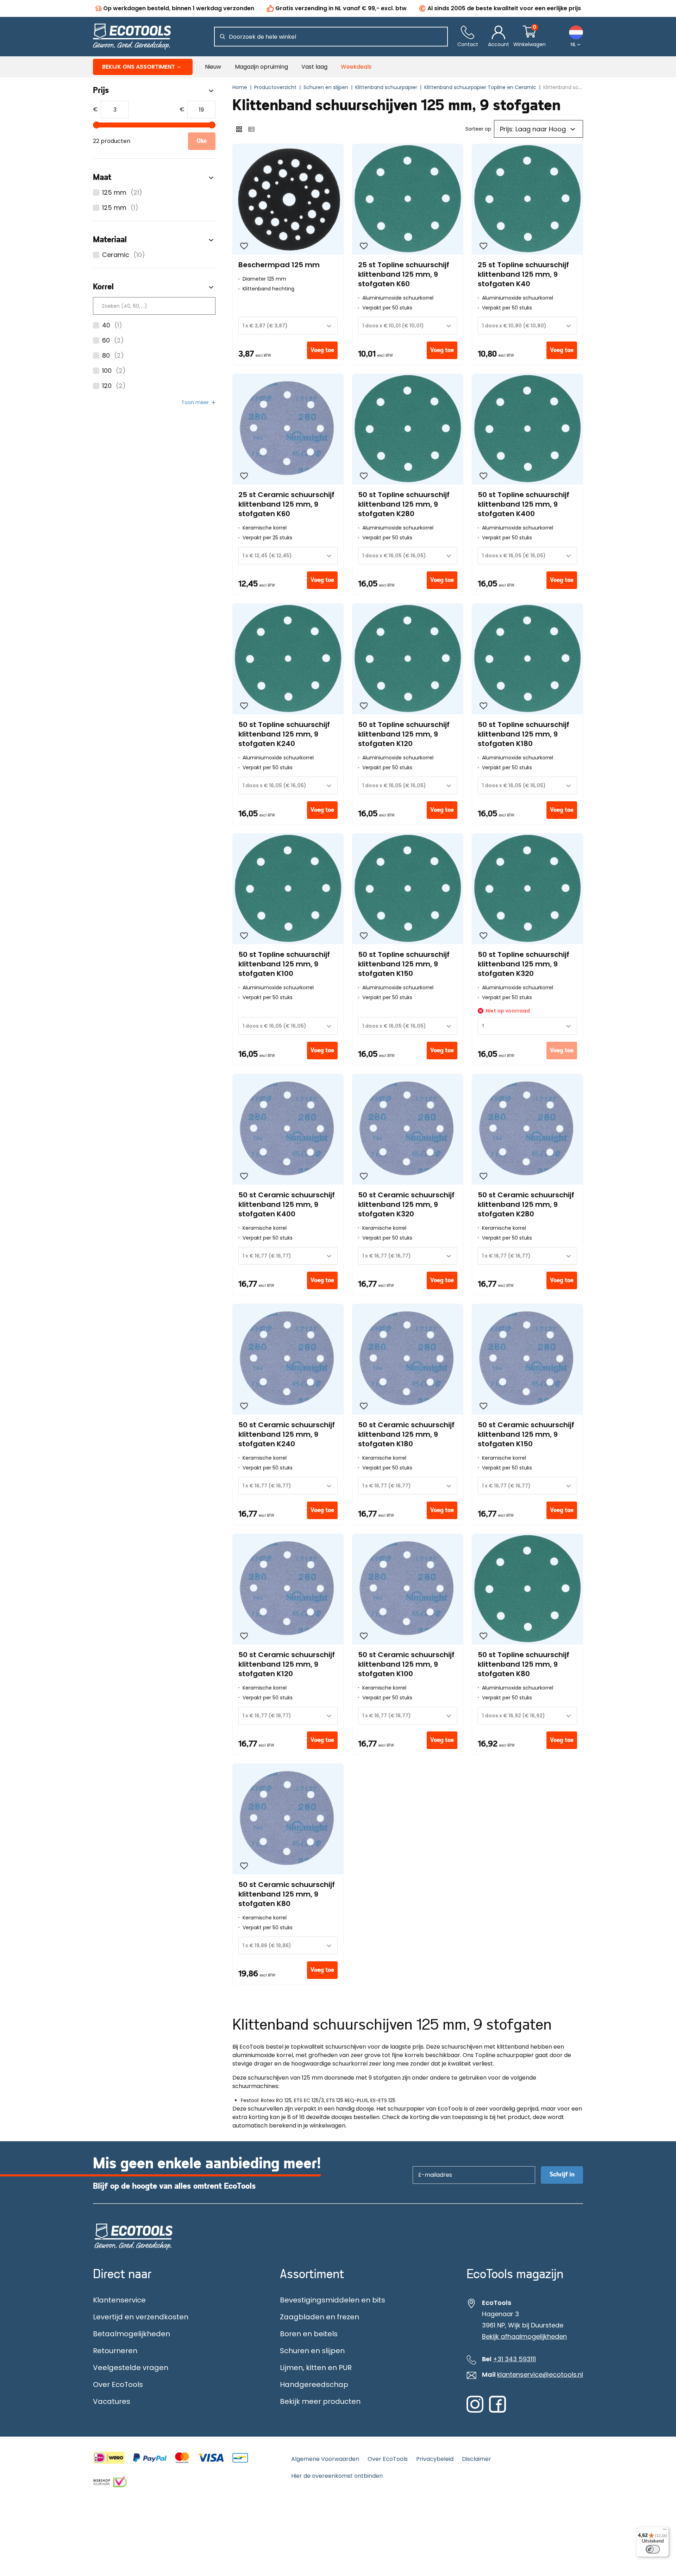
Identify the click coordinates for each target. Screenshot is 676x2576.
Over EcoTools (118, 2384)
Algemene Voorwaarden (325, 2459)
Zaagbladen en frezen (320, 2317)
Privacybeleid (435, 2459)
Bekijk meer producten (320, 2401)
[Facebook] (497, 2411)
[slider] (96, 125)
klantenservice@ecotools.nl (540, 2375)
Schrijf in (562, 2175)
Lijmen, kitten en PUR (316, 2368)
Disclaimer (477, 2459)
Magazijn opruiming (261, 67)
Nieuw (213, 67)
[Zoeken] (223, 37)
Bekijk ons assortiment (139, 67)
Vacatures (112, 2401)
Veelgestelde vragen (131, 2368)
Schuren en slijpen (312, 2351)
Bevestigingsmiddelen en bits (333, 2300)
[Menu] (665, 2531)
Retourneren (115, 2351)
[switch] (653, 2549)
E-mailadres (432, 2166)
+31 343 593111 (514, 2359)
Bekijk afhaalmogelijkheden (524, 2337)
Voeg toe (322, 350)
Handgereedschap (314, 2384)
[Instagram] (475, 2411)
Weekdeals (356, 67)
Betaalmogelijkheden (132, 2334)
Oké (202, 141)
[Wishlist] (244, 246)
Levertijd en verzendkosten (141, 2317)
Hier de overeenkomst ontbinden (337, 2476)
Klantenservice (119, 2300)
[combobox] (288, 326)
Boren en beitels (309, 2334)
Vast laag (314, 67)
